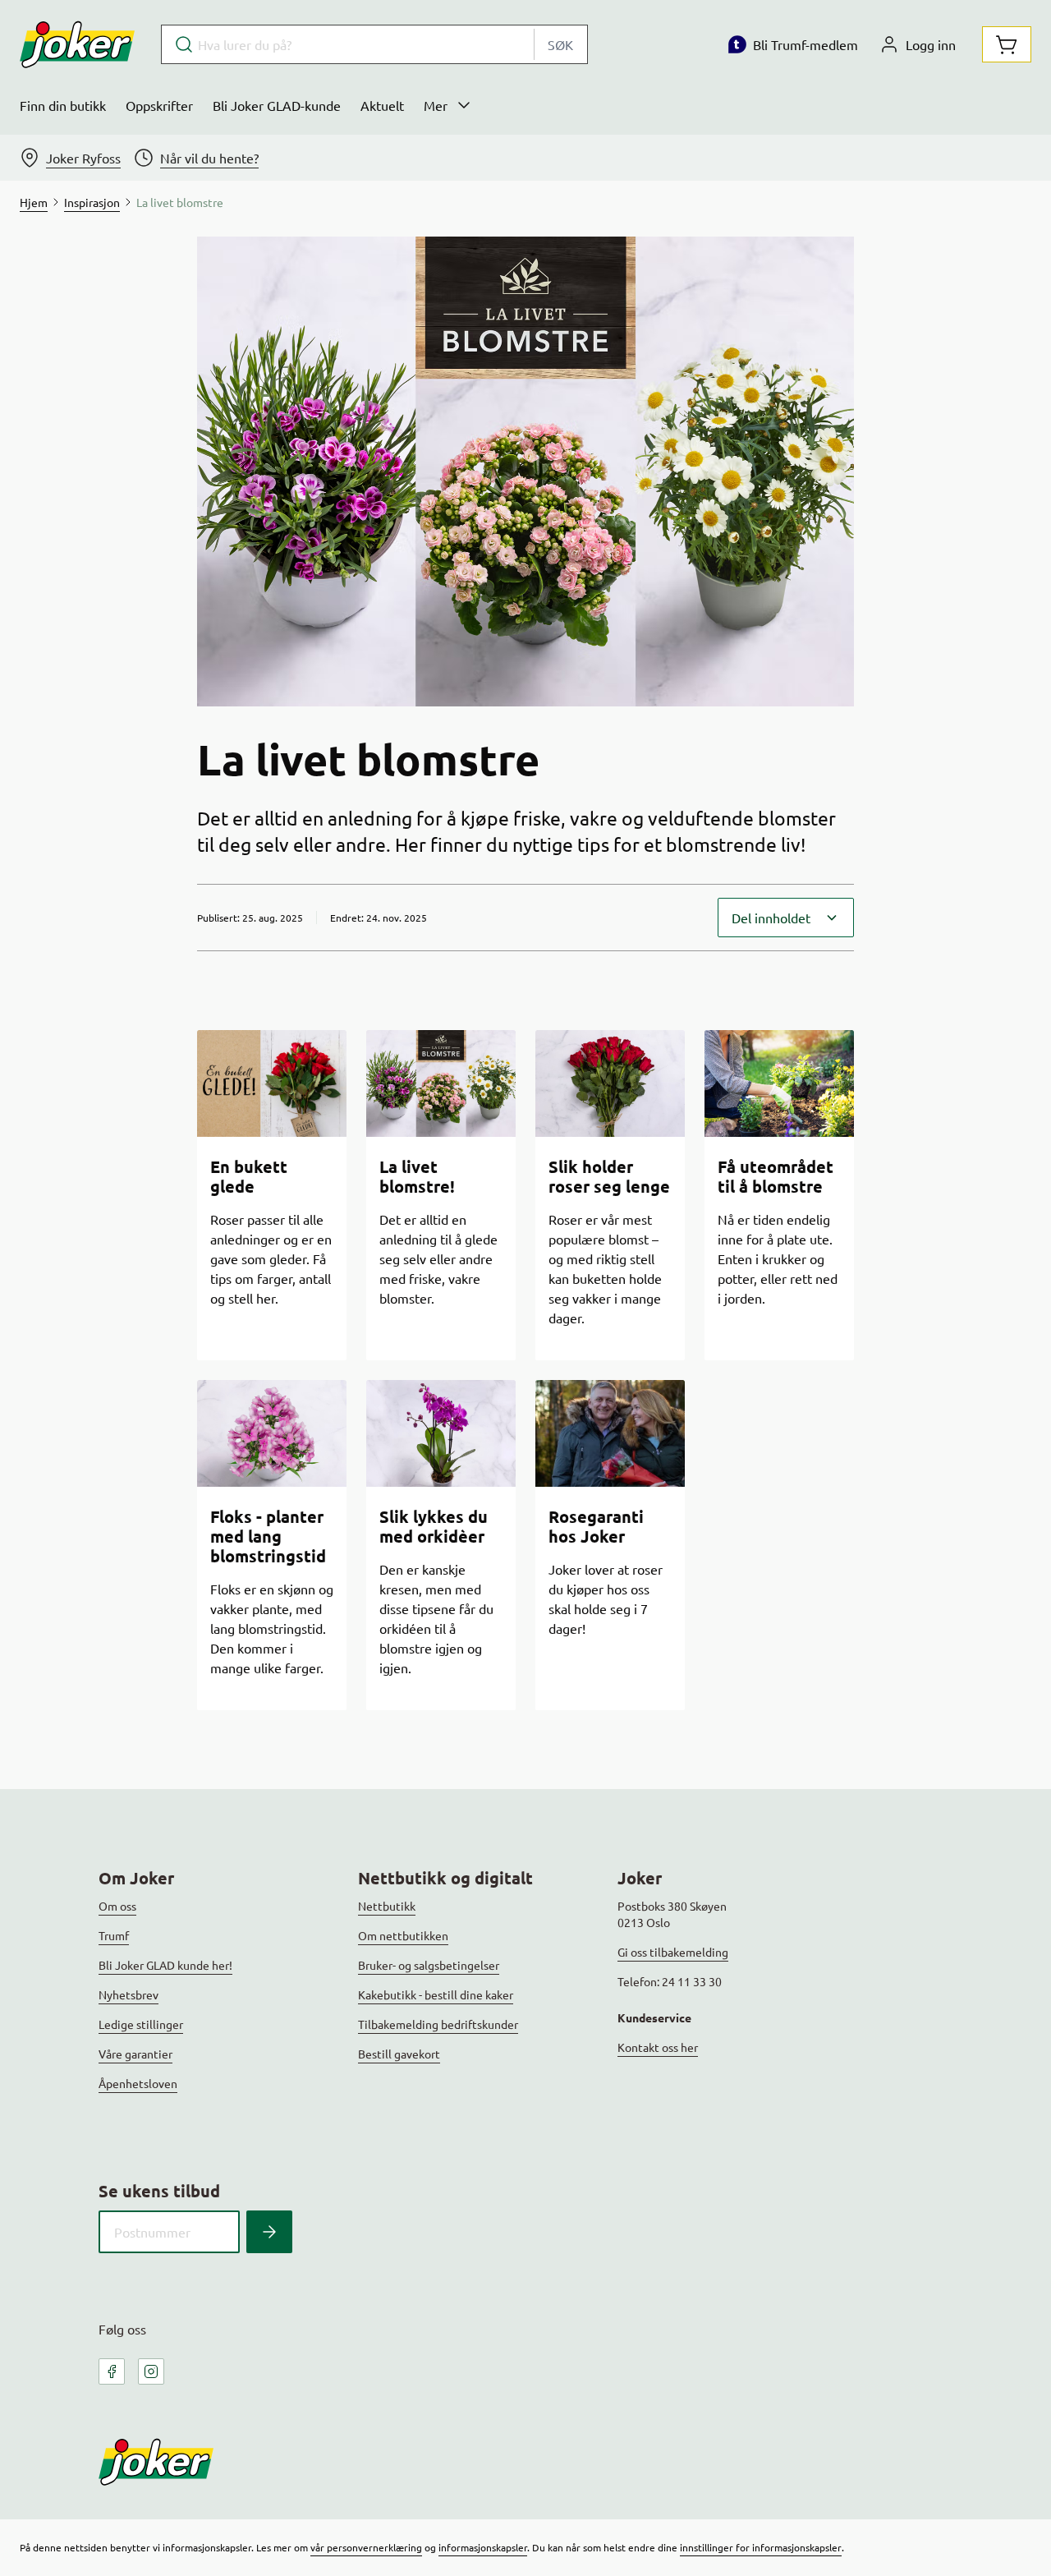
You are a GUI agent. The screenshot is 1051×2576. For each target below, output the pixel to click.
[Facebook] (112, 2371)
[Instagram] (151, 2371)
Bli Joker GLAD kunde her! (165, 1965)
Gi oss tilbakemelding (673, 1952)
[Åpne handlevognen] (1007, 44)
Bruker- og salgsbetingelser (429, 1965)
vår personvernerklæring (366, 2547)
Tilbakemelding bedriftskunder (438, 2024)
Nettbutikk (387, 1906)
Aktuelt (382, 105)
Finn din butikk (63, 105)
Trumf (114, 1935)
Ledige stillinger (141, 2024)
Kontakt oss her (658, 2047)
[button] (786, 918)
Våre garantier (135, 2054)
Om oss (117, 1906)
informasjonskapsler (483, 2547)
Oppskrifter (159, 105)
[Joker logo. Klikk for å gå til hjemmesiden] (77, 44)
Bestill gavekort (399, 2054)
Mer (436, 105)
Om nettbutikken (403, 1935)
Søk (560, 44)
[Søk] (269, 2232)
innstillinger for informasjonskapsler (761, 2547)
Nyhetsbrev (129, 1994)
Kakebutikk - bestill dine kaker (436, 1994)
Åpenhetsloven (138, 2083)
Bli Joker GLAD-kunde (277, 105)
